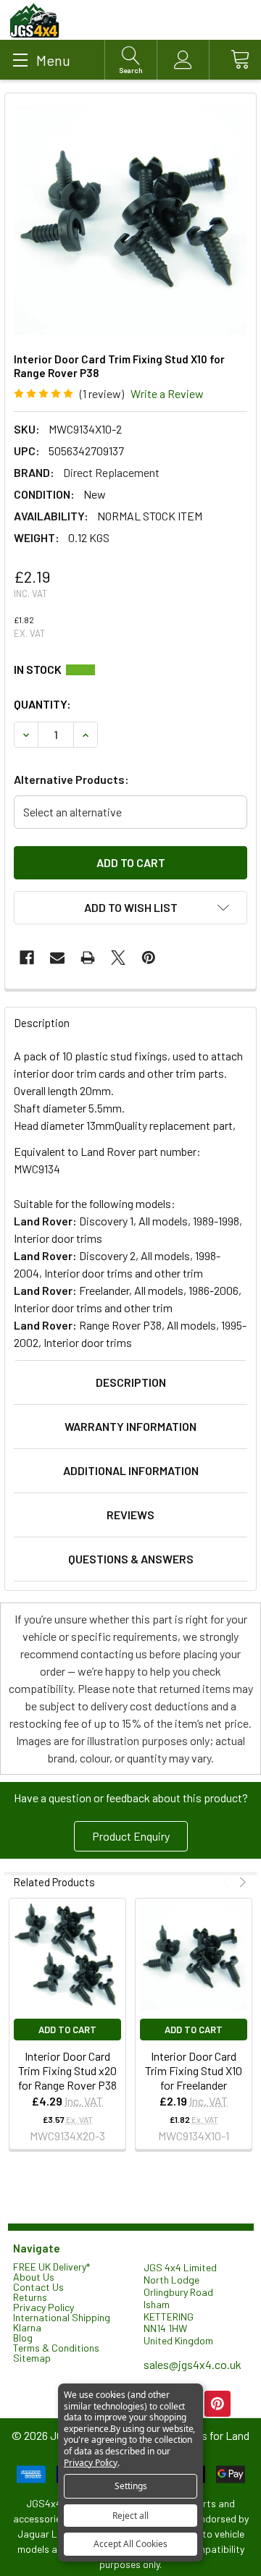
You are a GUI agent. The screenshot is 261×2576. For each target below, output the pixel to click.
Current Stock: (130, 670)
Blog (23, 2338)
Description (131, 1382)
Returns (30, 2297)
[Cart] (235, 60)
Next (241, 1882)
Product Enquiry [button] (131, 1836)
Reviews (130, 1515)
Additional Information (131, 1470)
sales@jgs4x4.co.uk (192, 2364)
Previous (228, 1882)
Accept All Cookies (130, 2544)
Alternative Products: (71, 779)
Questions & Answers (131, 1559)
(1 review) (102, 393)
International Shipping (62, 2317)
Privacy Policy (43, 2307)
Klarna (27, 2327)
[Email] (57, 958)
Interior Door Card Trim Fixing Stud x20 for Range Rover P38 (67, 2070)
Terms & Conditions (56, 2348)
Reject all (130, 2516)
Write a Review (167, 393)
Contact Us (38, 2287)
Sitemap (32, 2358)
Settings (131, 2486)
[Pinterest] (149, 958)
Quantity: (42, 704)
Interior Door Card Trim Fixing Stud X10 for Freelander (194, 2070)
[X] (118, 958)
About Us (34, 2277)
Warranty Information (130, 1426)
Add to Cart (67, 2030)
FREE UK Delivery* (51, 2267)
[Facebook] (27, 958)
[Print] (88, 958)
